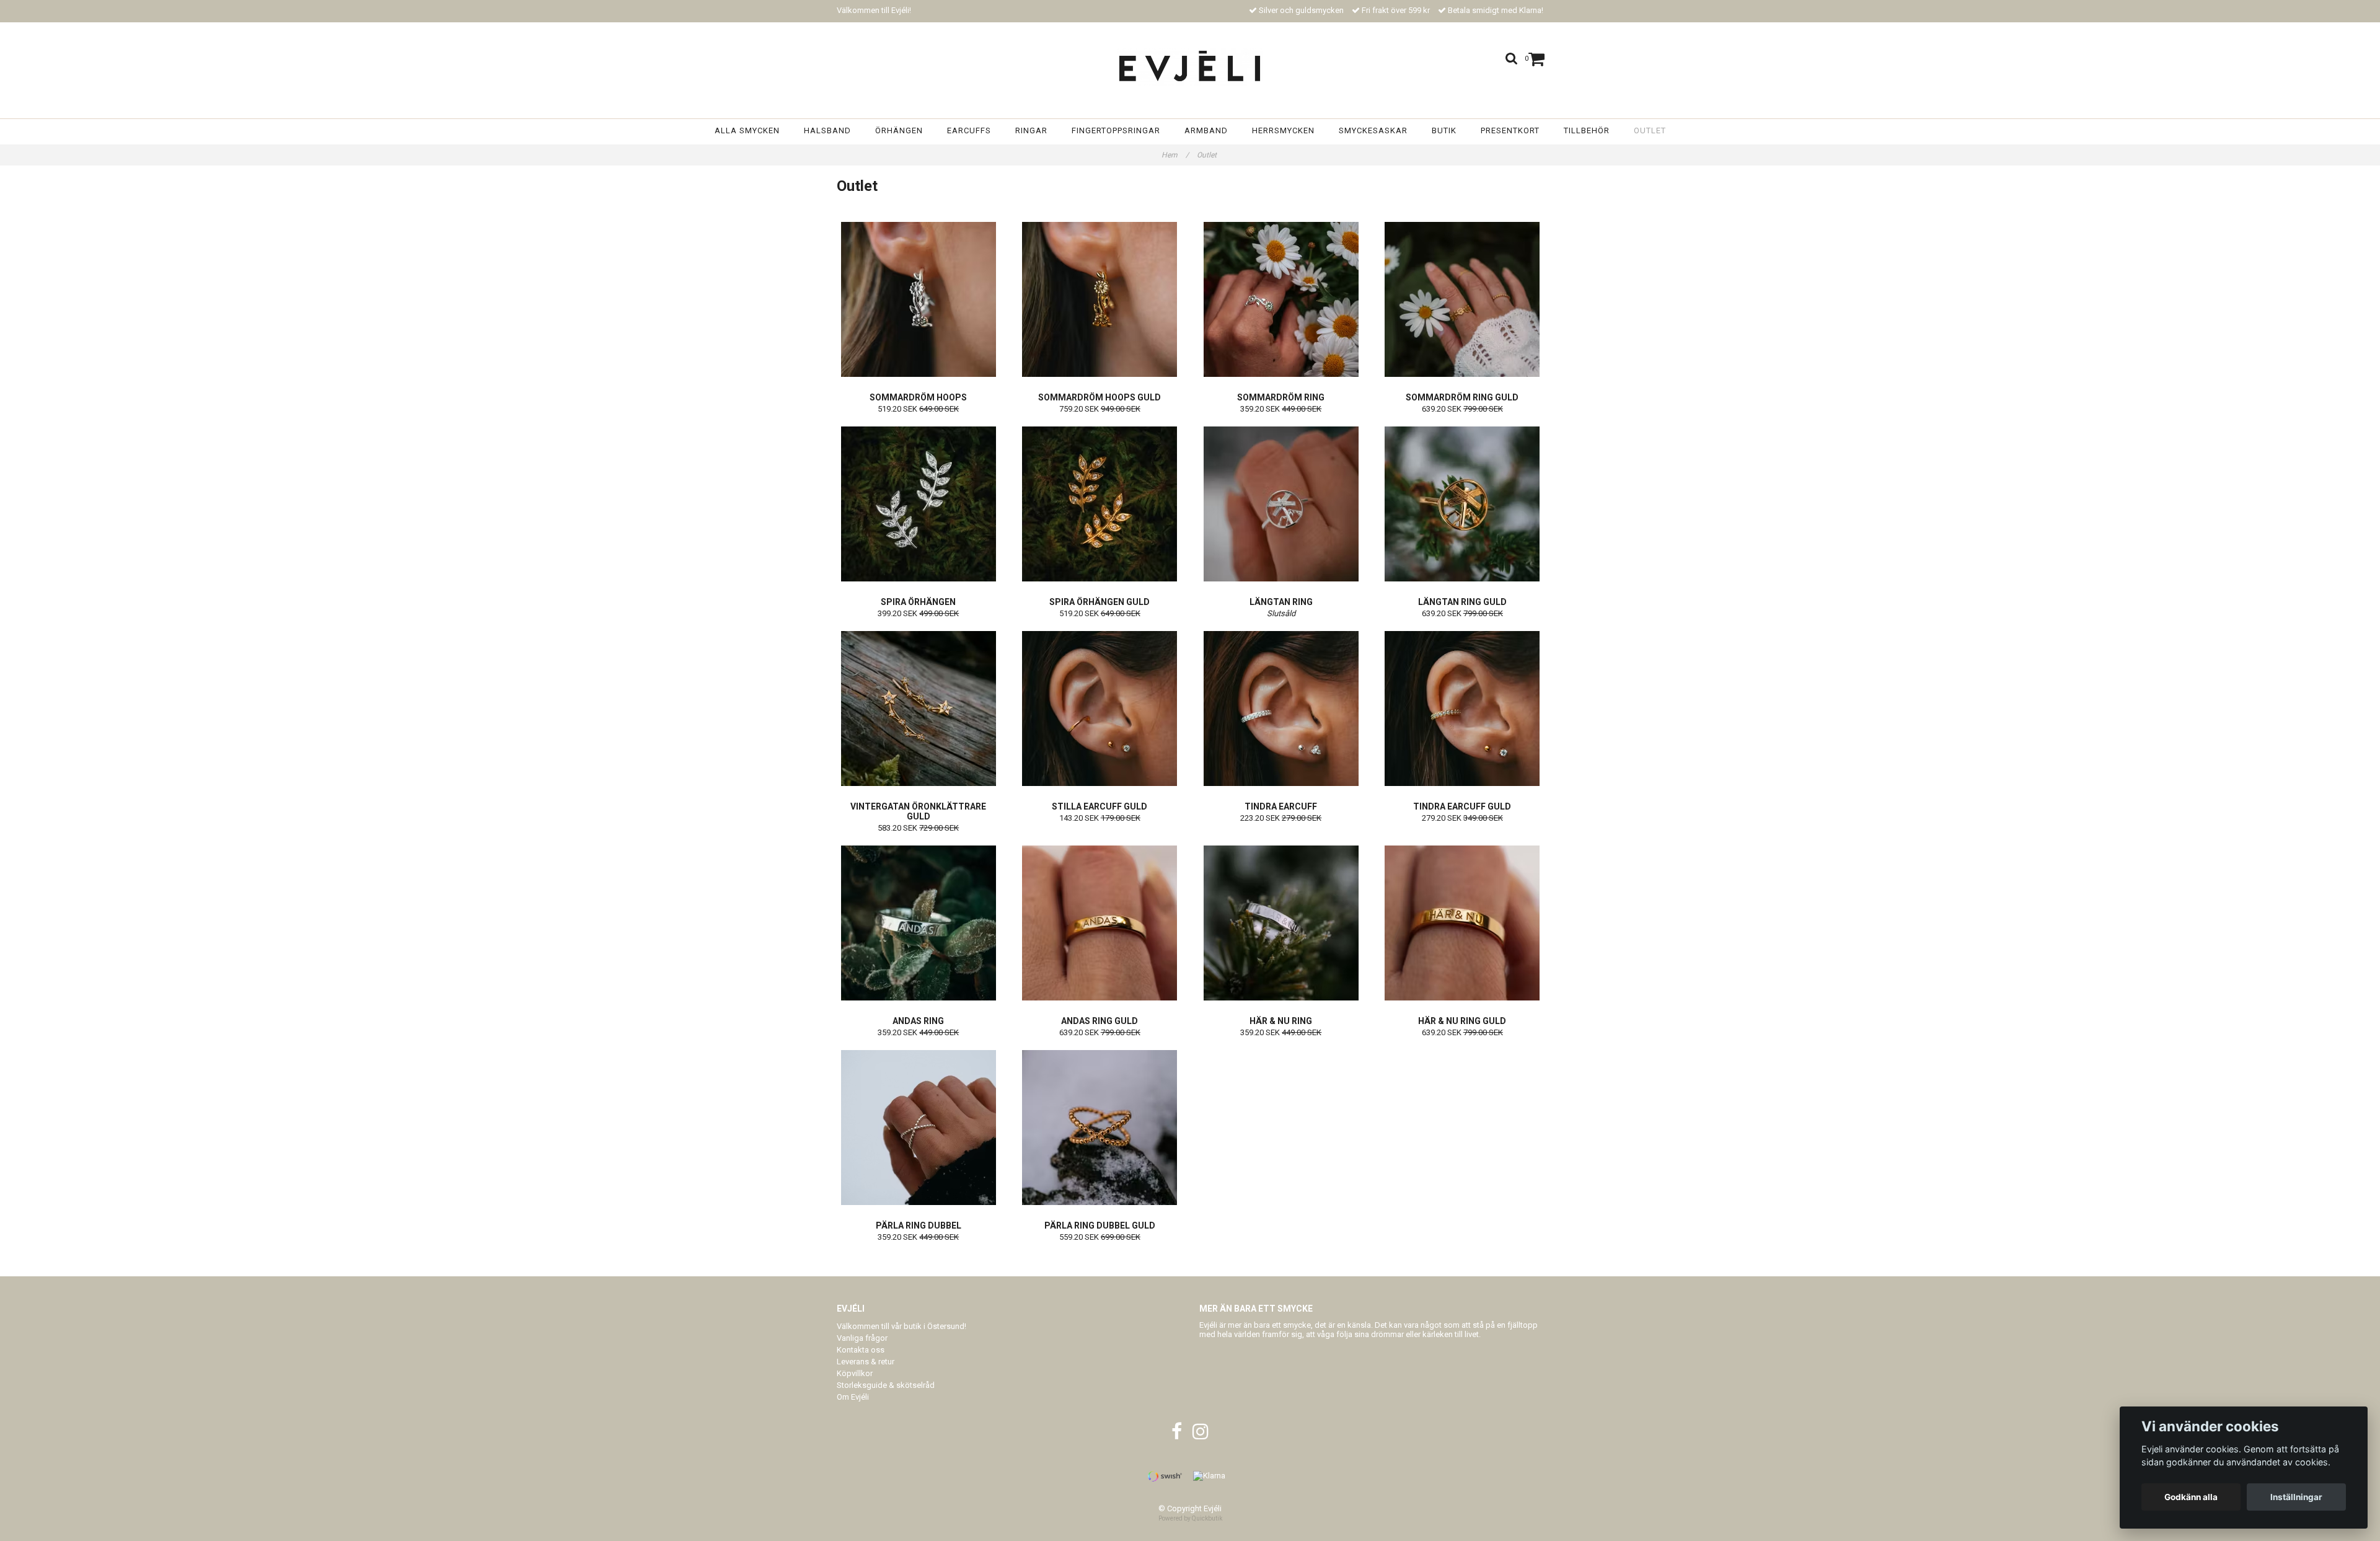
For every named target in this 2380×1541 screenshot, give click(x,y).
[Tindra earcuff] (1281, 709)
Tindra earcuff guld (1462, 806)
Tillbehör (1587, 130)
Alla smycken (747, 130)
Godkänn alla (2191, 1497)
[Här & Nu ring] (1281, 923)
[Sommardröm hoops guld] (1100, 299)
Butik (1444, 130)
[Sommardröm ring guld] (1463, 299)
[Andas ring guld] (1100, 923)
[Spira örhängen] (919, 504)
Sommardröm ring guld (1462, 397)
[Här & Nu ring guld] (1463, 923)
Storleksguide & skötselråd (886, 1385)
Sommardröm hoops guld (1100, 397)
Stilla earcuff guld (1100, 806)
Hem (1175, 155)
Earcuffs (969, 130)
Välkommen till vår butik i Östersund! (901, 1326)
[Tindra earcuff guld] (1463, 709)
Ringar (1031, 130)
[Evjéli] (1190, 67)
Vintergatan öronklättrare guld (918, 811)
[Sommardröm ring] (1281, 299)
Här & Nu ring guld (1462, 1021)
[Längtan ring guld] (1463, 504)
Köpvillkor (855, 1373)
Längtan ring (1281, 602)
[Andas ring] (919, 923)
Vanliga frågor (862, 1338)
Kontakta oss (861, 1350)
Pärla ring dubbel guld (1100, 1225)
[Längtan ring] (1281, 504)
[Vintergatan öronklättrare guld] (919, 709)
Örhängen (899, 130)
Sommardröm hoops (918, 397)
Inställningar (2296, 1497)
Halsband (827, 130)
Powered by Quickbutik (1190, 1518)
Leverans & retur (866, 1362)
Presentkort (1510, 130)
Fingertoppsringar (1116, 130)
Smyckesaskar (1373, 130)
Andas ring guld (1100, 1021)
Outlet (1650, 130)
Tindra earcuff (1281, 806)
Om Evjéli (853, 1397)
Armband (1206, 130)
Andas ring (918, 1021)
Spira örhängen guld (1100, 602)
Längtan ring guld (1462, 602)
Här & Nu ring (1281, 1021)
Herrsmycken (1283, 130)
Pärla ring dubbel (919, 1225)
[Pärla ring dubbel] (919, 1128)
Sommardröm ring (1281, 397)
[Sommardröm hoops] (919, 299)
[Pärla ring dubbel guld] (1100, 1128)
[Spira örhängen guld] (1100, 504)
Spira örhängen (918, 602)
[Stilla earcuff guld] (1100, 709)
